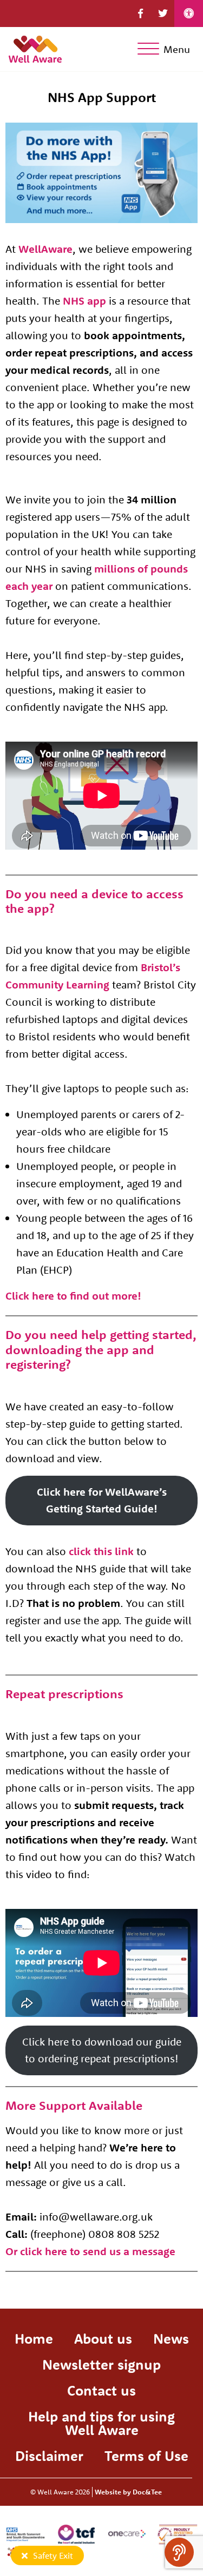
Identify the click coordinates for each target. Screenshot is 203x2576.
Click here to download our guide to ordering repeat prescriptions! (102, 2050)
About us (103, 2339)
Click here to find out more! (73, 1296)
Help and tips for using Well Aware (101, 2423)
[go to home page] (35, 47)
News (171, 2339)
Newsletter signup (101, 2365)
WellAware (45, 249)
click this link (101, 1551)
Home (34, 2339)
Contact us (101, 2390)
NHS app (84, 301)
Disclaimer (49, 2456)
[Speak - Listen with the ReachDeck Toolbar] (179, 2552)
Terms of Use (146, 2456)
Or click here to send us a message (90, 2251)
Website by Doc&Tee (128, 2492)
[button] (140, 14)
